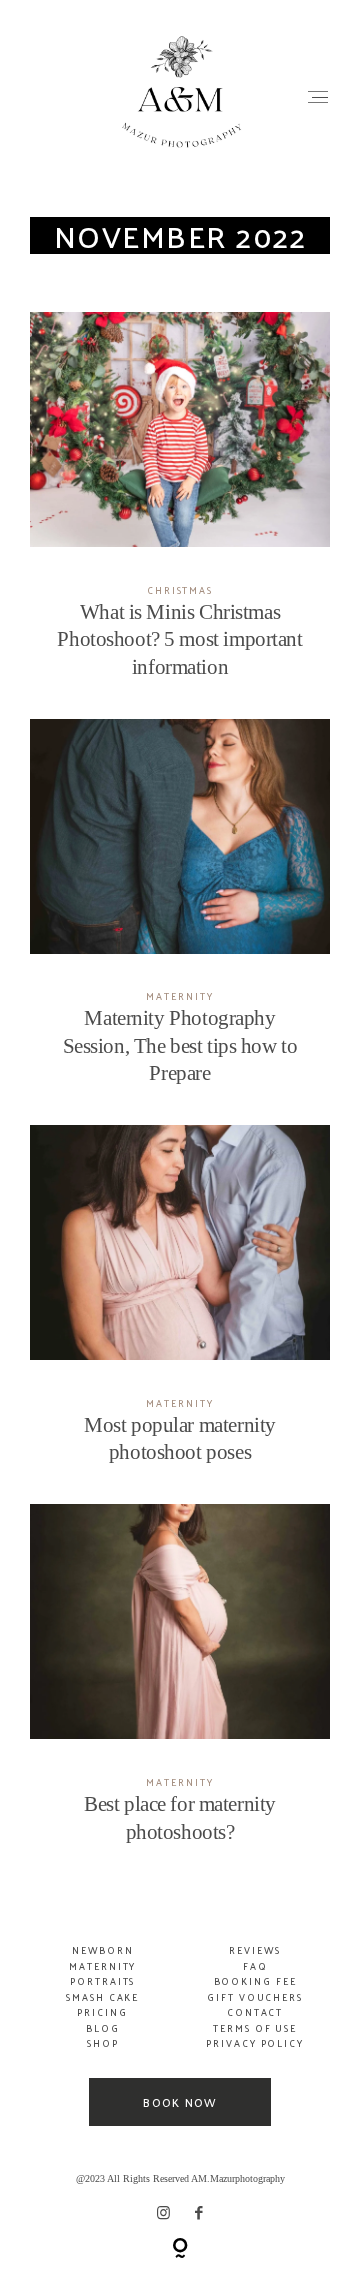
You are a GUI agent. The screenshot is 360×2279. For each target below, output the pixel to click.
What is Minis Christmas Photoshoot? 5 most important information (180, 508)
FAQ (255, 1966)
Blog (103, 2028)
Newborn (102, 1950)
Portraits (102, 1981)
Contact (255, 2012)
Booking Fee (255, 1981)
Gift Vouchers (255, 1997)
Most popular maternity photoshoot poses (180, 1307)
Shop (103, 2043)
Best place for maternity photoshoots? (180, 1686)
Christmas (180, 590)
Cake (124, 1997)
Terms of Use (255, 2028)
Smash (87, 1997)
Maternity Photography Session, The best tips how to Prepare (180, 915)
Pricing (102, 2012)
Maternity (179, 996)
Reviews (254, 1950)
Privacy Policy (255, 2043)
